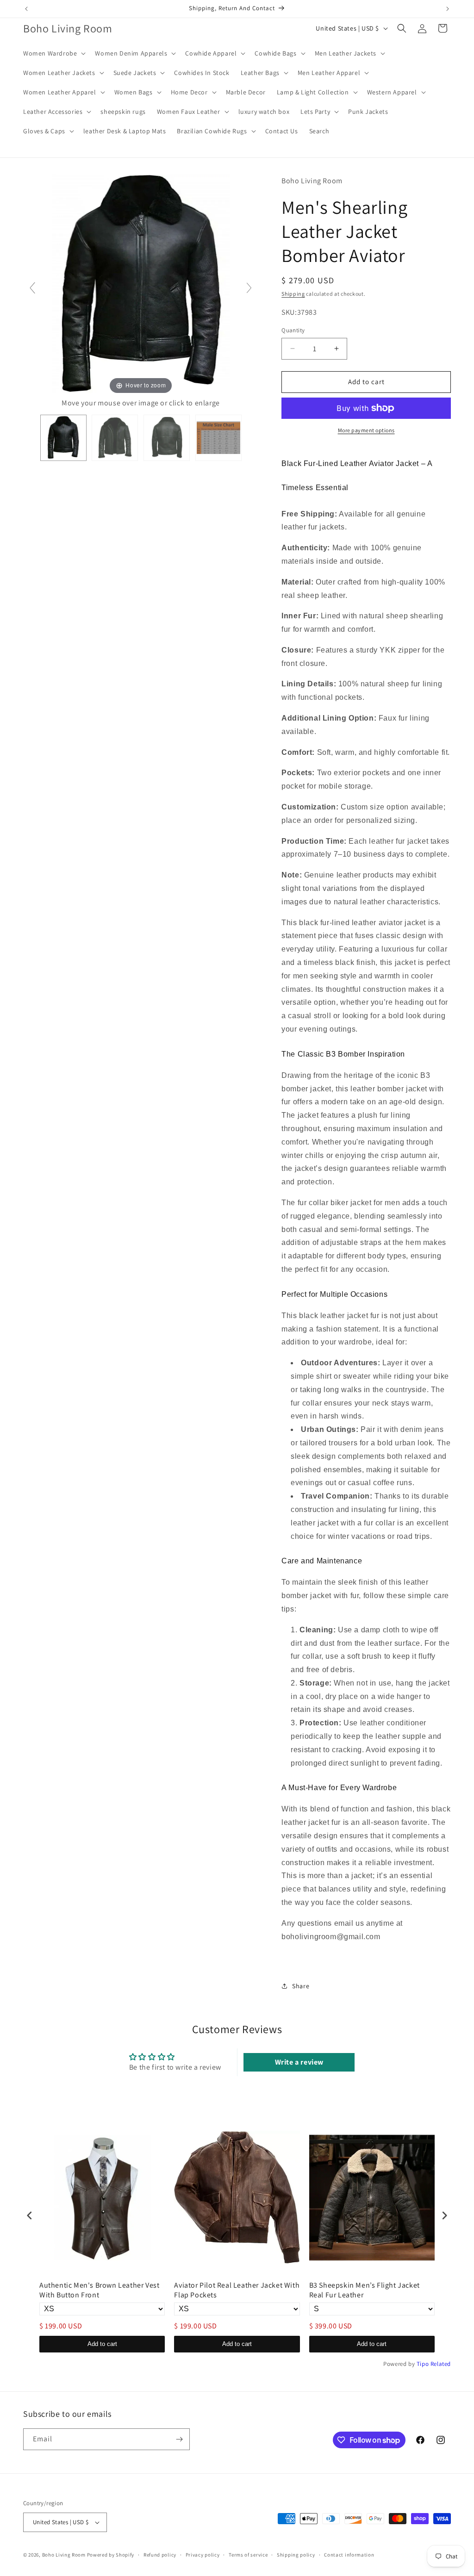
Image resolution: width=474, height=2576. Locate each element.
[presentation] (30, 2215)
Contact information (349, 2555)
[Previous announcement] (26, 9)
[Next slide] (249, 288)
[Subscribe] (179, 2439)
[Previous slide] (32, 288)
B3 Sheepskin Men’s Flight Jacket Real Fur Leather (365, 2290)
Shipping (293, 294)
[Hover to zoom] (141, 285)
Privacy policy (203, 2555)
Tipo (423, 2364)
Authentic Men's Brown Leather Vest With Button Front (99, 2290)
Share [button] (301, 1986)
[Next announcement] (448, 9)
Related (441, 2364)
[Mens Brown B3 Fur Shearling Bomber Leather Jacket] (218, 438)
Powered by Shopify (111, 2555)
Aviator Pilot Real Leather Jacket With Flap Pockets (237, 2290)
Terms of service (248, 2555)
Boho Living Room (64, 2555)
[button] (53, 53)
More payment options (366, 430)
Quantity (293, 330)
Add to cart (102, 2344)
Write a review (299, 2062)
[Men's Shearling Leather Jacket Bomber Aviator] (63, 438)
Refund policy (160, 2555)
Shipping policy (296, 2555)
